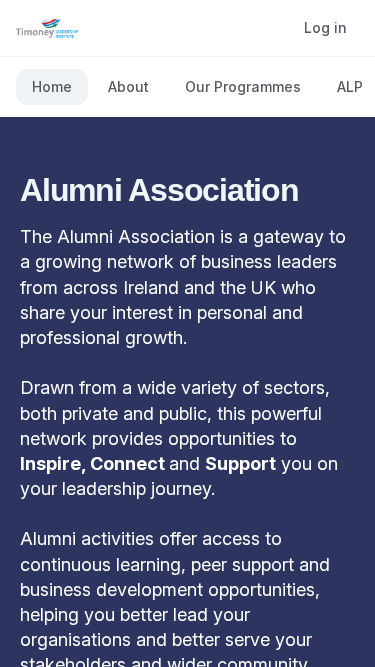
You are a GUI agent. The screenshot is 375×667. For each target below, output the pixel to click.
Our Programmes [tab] (243, 86)
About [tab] (128, 86)
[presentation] (187, 87)
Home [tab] (52, 86)
